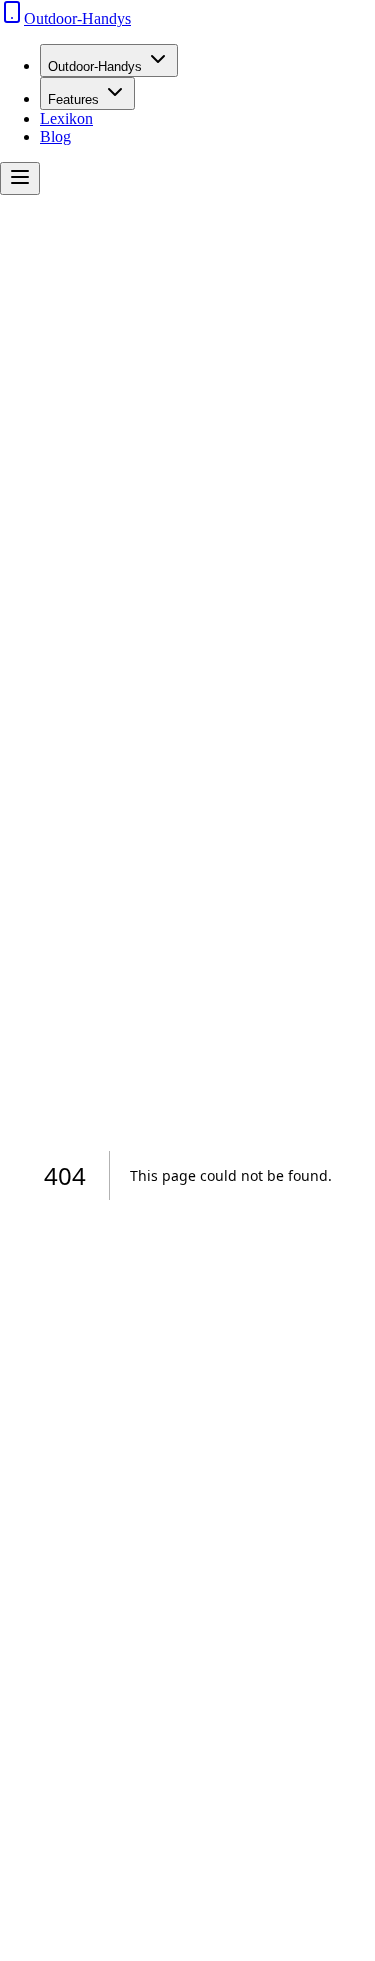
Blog (55, 136)
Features (73, 99)
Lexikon (66, 118)
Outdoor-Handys (95, 66)
